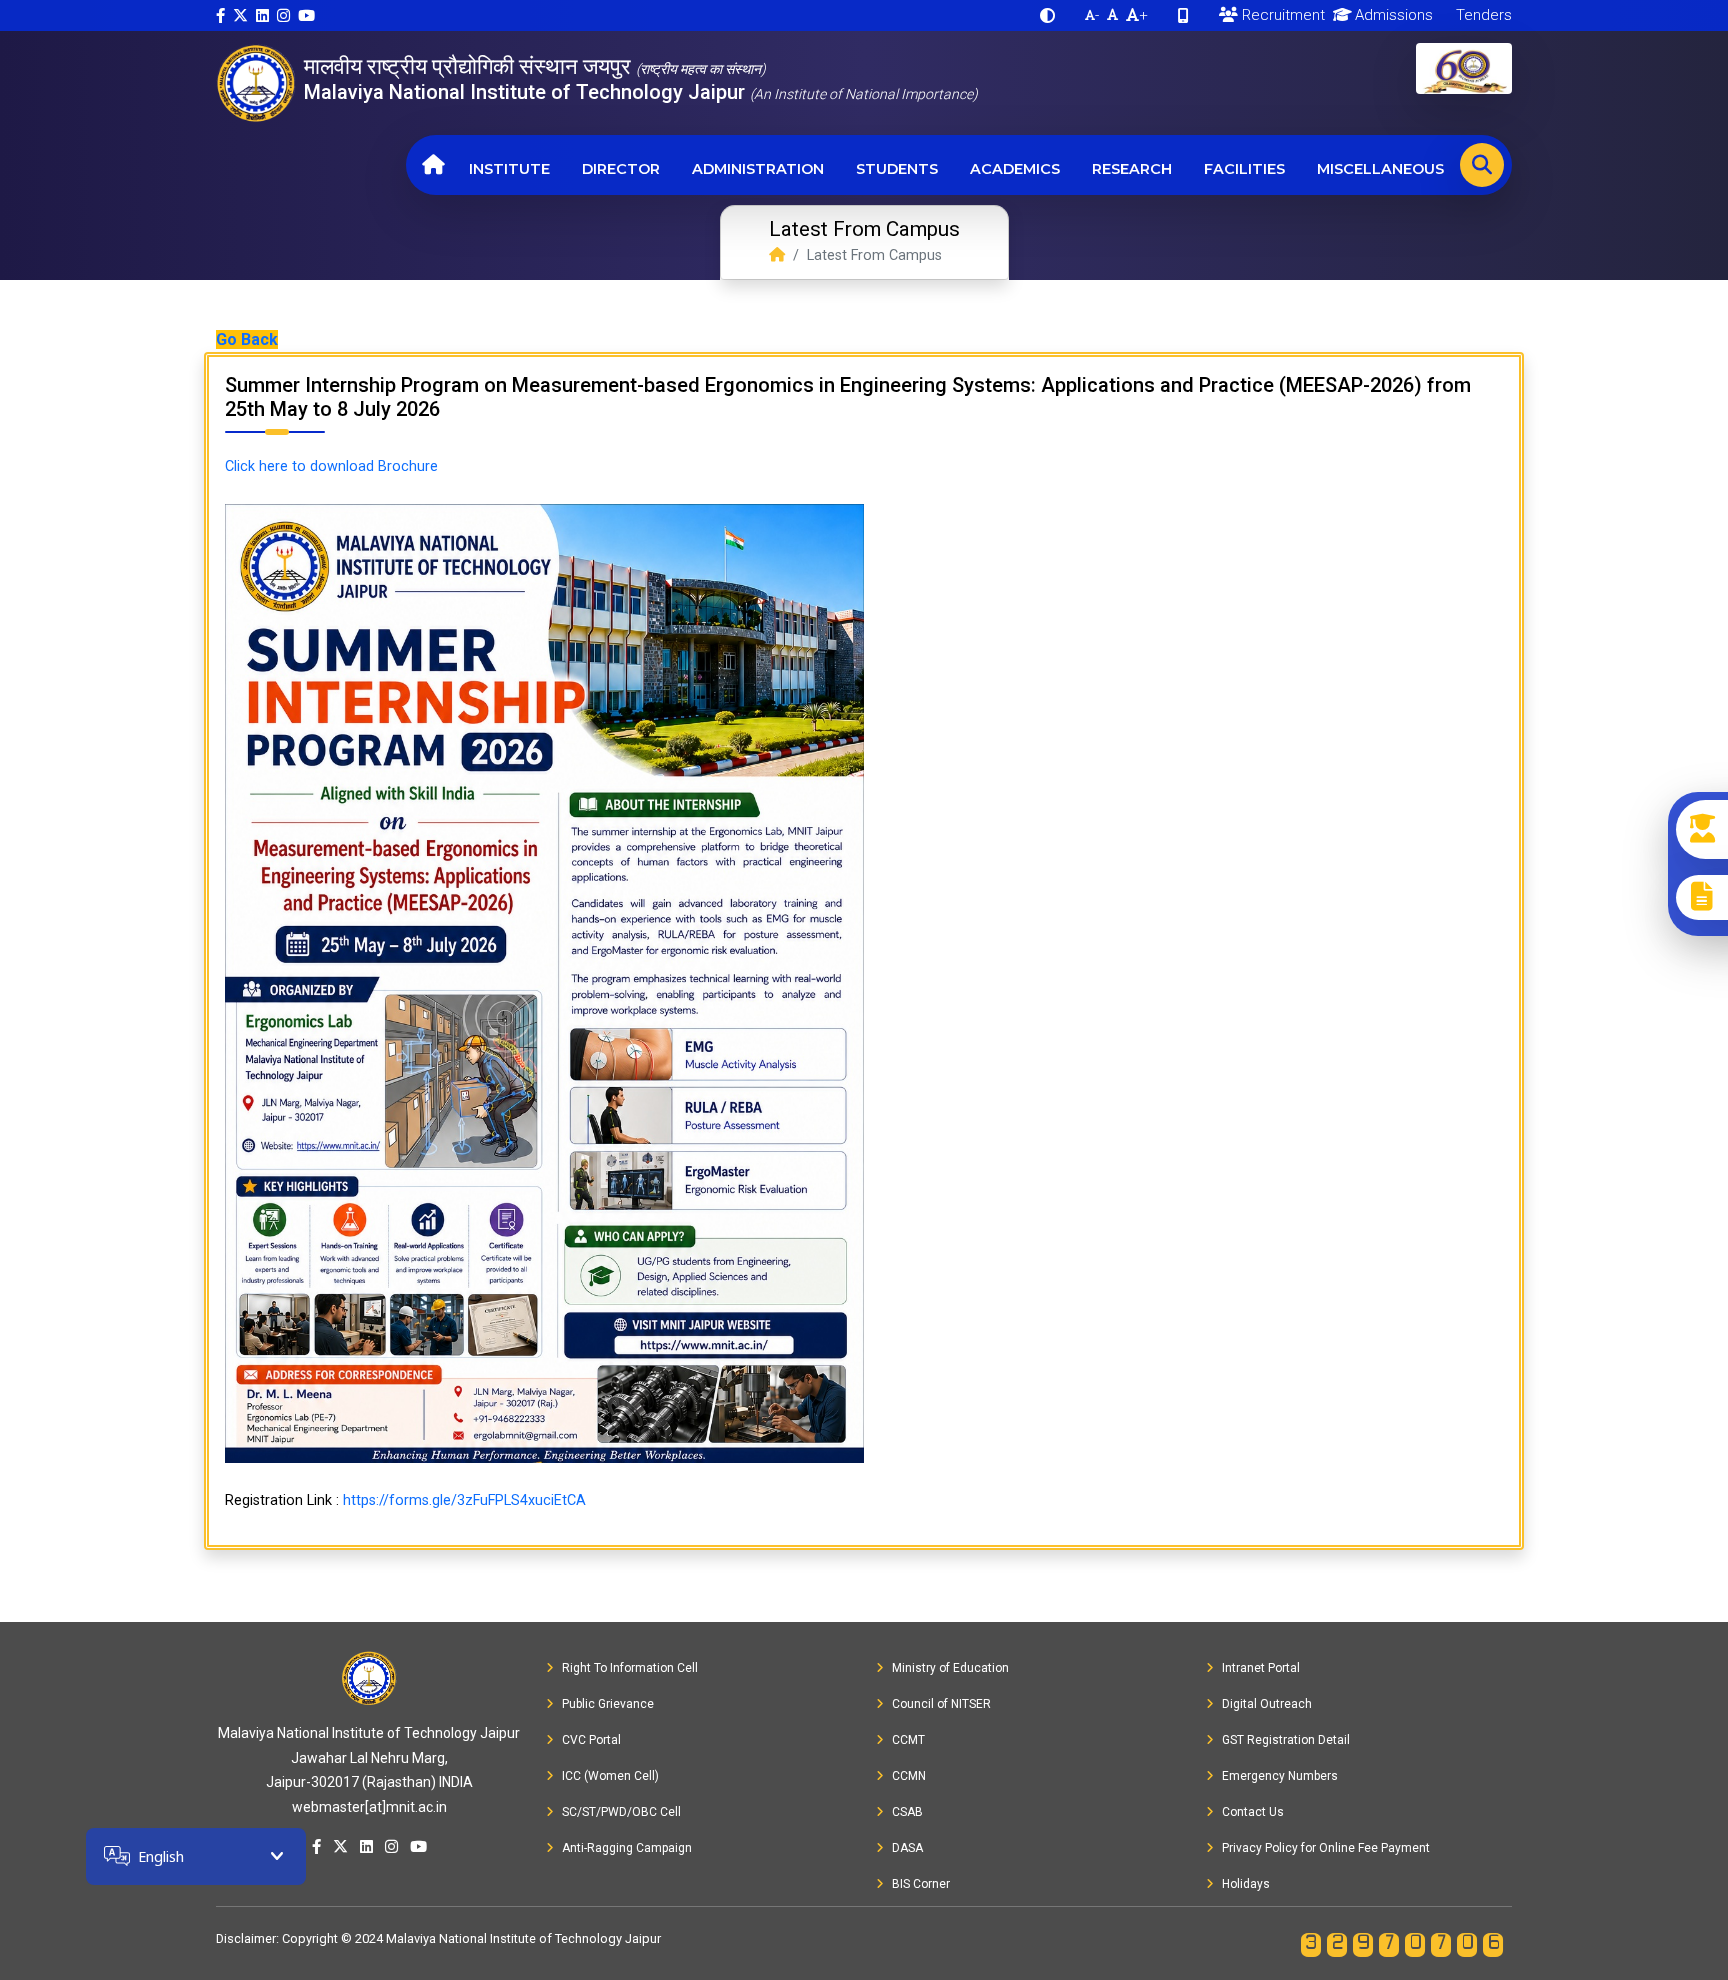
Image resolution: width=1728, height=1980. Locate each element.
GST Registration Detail (1286, 1740)
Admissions (1392, 15)
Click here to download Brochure (331, 466)
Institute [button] (509, 169)
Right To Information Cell (630, 1668)
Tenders (1482, 15)
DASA (907, 1848)
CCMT (908, 1740)
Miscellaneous (1380, 169)
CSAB (907, 1812)
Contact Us (1253, 1812)
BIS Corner (921, 1884)
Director (621, 169)
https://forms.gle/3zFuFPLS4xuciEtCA (464, 1500)
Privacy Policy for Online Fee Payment (1326, 1848)
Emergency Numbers (1280, 1776)
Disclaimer (246, 1938)
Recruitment (1281, 15)
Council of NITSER (941, 1704)
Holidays (1246, 1884)
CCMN (909, 1776)
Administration (758, 169)
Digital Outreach (1267, 1704)
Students (897, 169)
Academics (1015, 169)
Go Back (247, 339)
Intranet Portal (1261, 1668)
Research (1132, 169)
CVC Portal (591, 1740)
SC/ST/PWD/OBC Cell (621, 1812)
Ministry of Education (950, 1668)
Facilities (1244, 169)
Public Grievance (608, 1704)
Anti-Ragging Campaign (627, 1848)
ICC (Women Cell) (610, 1776)
